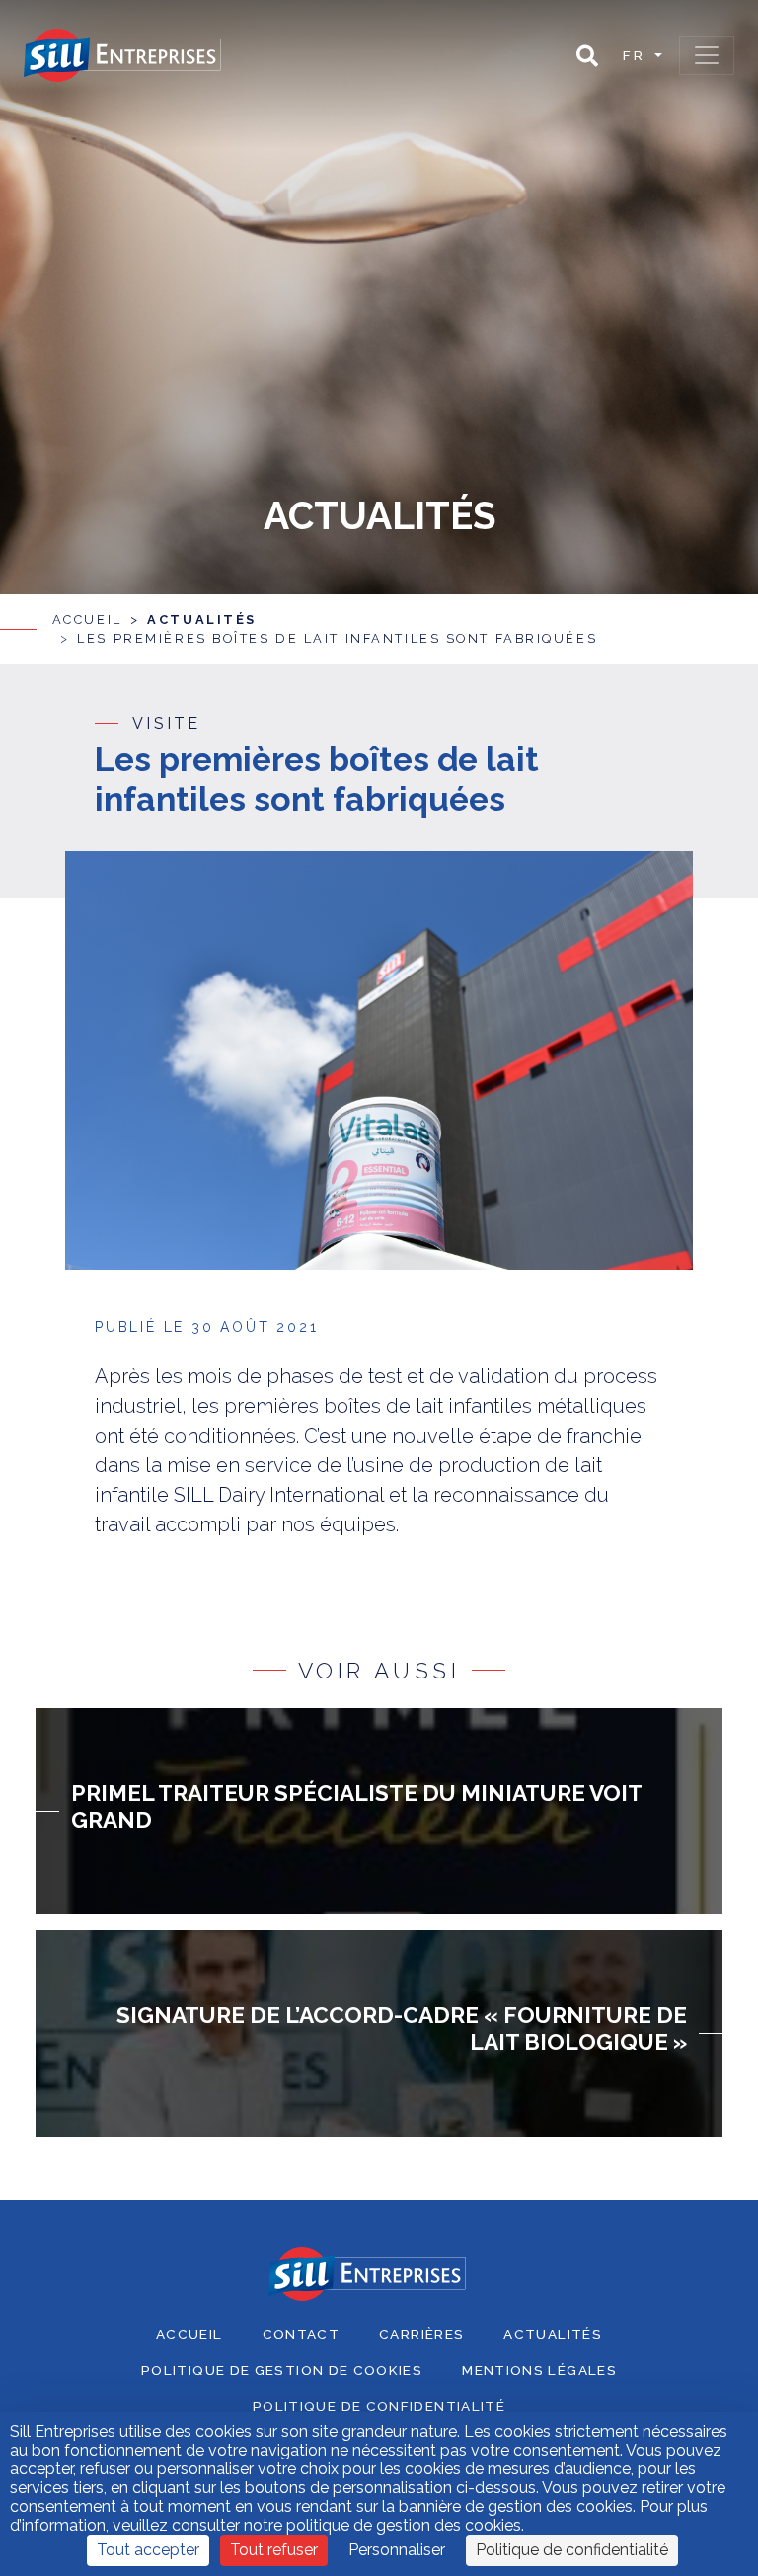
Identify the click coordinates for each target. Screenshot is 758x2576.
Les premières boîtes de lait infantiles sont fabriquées (337, 638)
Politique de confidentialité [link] (572, 2550)
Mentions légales (539, 2370)
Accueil (87, 620)
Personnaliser (397, 2550)
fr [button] (637, 55)
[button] (587, 56)
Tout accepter (148, 2550)
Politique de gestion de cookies (282, 2370)
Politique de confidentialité (379, 2406)
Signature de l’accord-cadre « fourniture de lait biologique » (402, 2029)
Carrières (421, 2334)
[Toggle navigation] (707, 55)
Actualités (202, 620)
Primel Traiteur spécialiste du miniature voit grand (356, 1806)
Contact (302, 2334)
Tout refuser (274, 2550)
